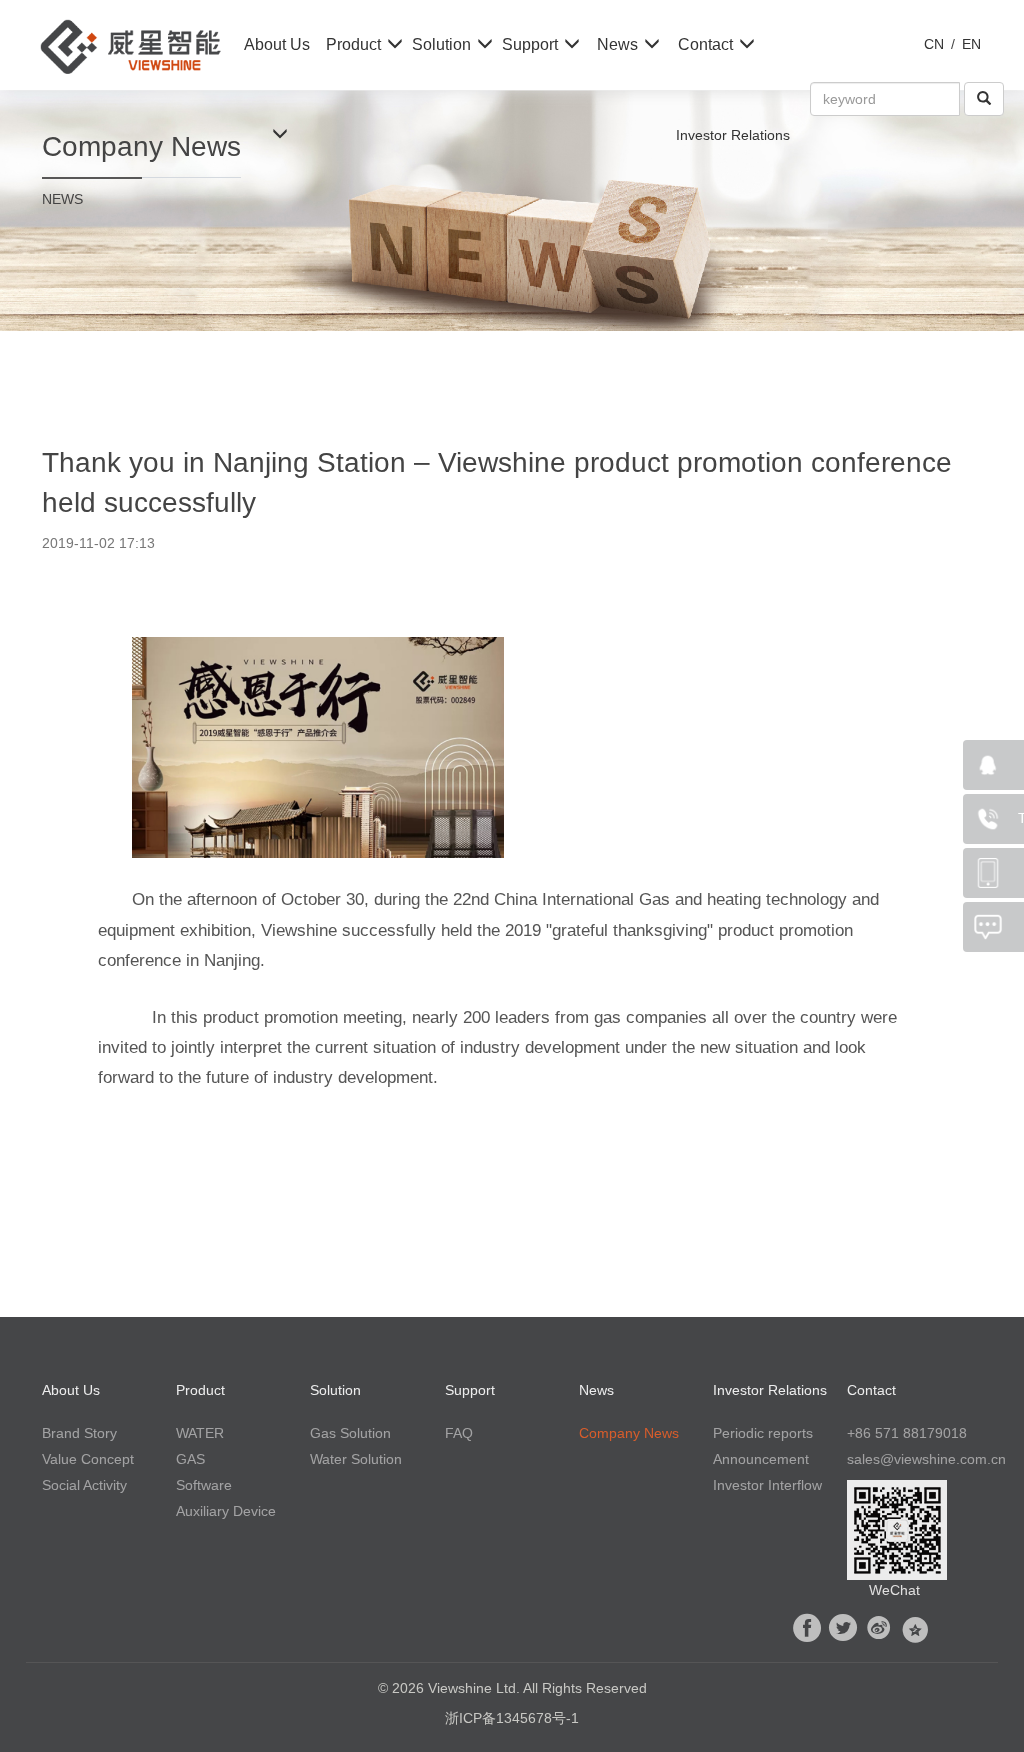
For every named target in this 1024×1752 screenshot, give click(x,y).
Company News (629, 1433)
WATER (200, 1433)
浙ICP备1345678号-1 (512, 1718)
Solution (441, 44)
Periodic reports (763, 1433)
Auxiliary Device (226, 1511)
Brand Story (79, 1433)
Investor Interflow (767, 1485)
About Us (277, 44)
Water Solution (356, 1459)
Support (530, 44)
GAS (190, 1459)
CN (934, 44)
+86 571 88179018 (907, 1433)
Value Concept (88, 1459)
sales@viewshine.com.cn (926, 1459)
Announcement (761, 1459)
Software (204, 1485)
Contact (705, 44)
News (617, 44)
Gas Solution (350, 1433)
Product (353, 44)
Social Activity (84, 1485)
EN (971, 44)
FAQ (459, 1433)
